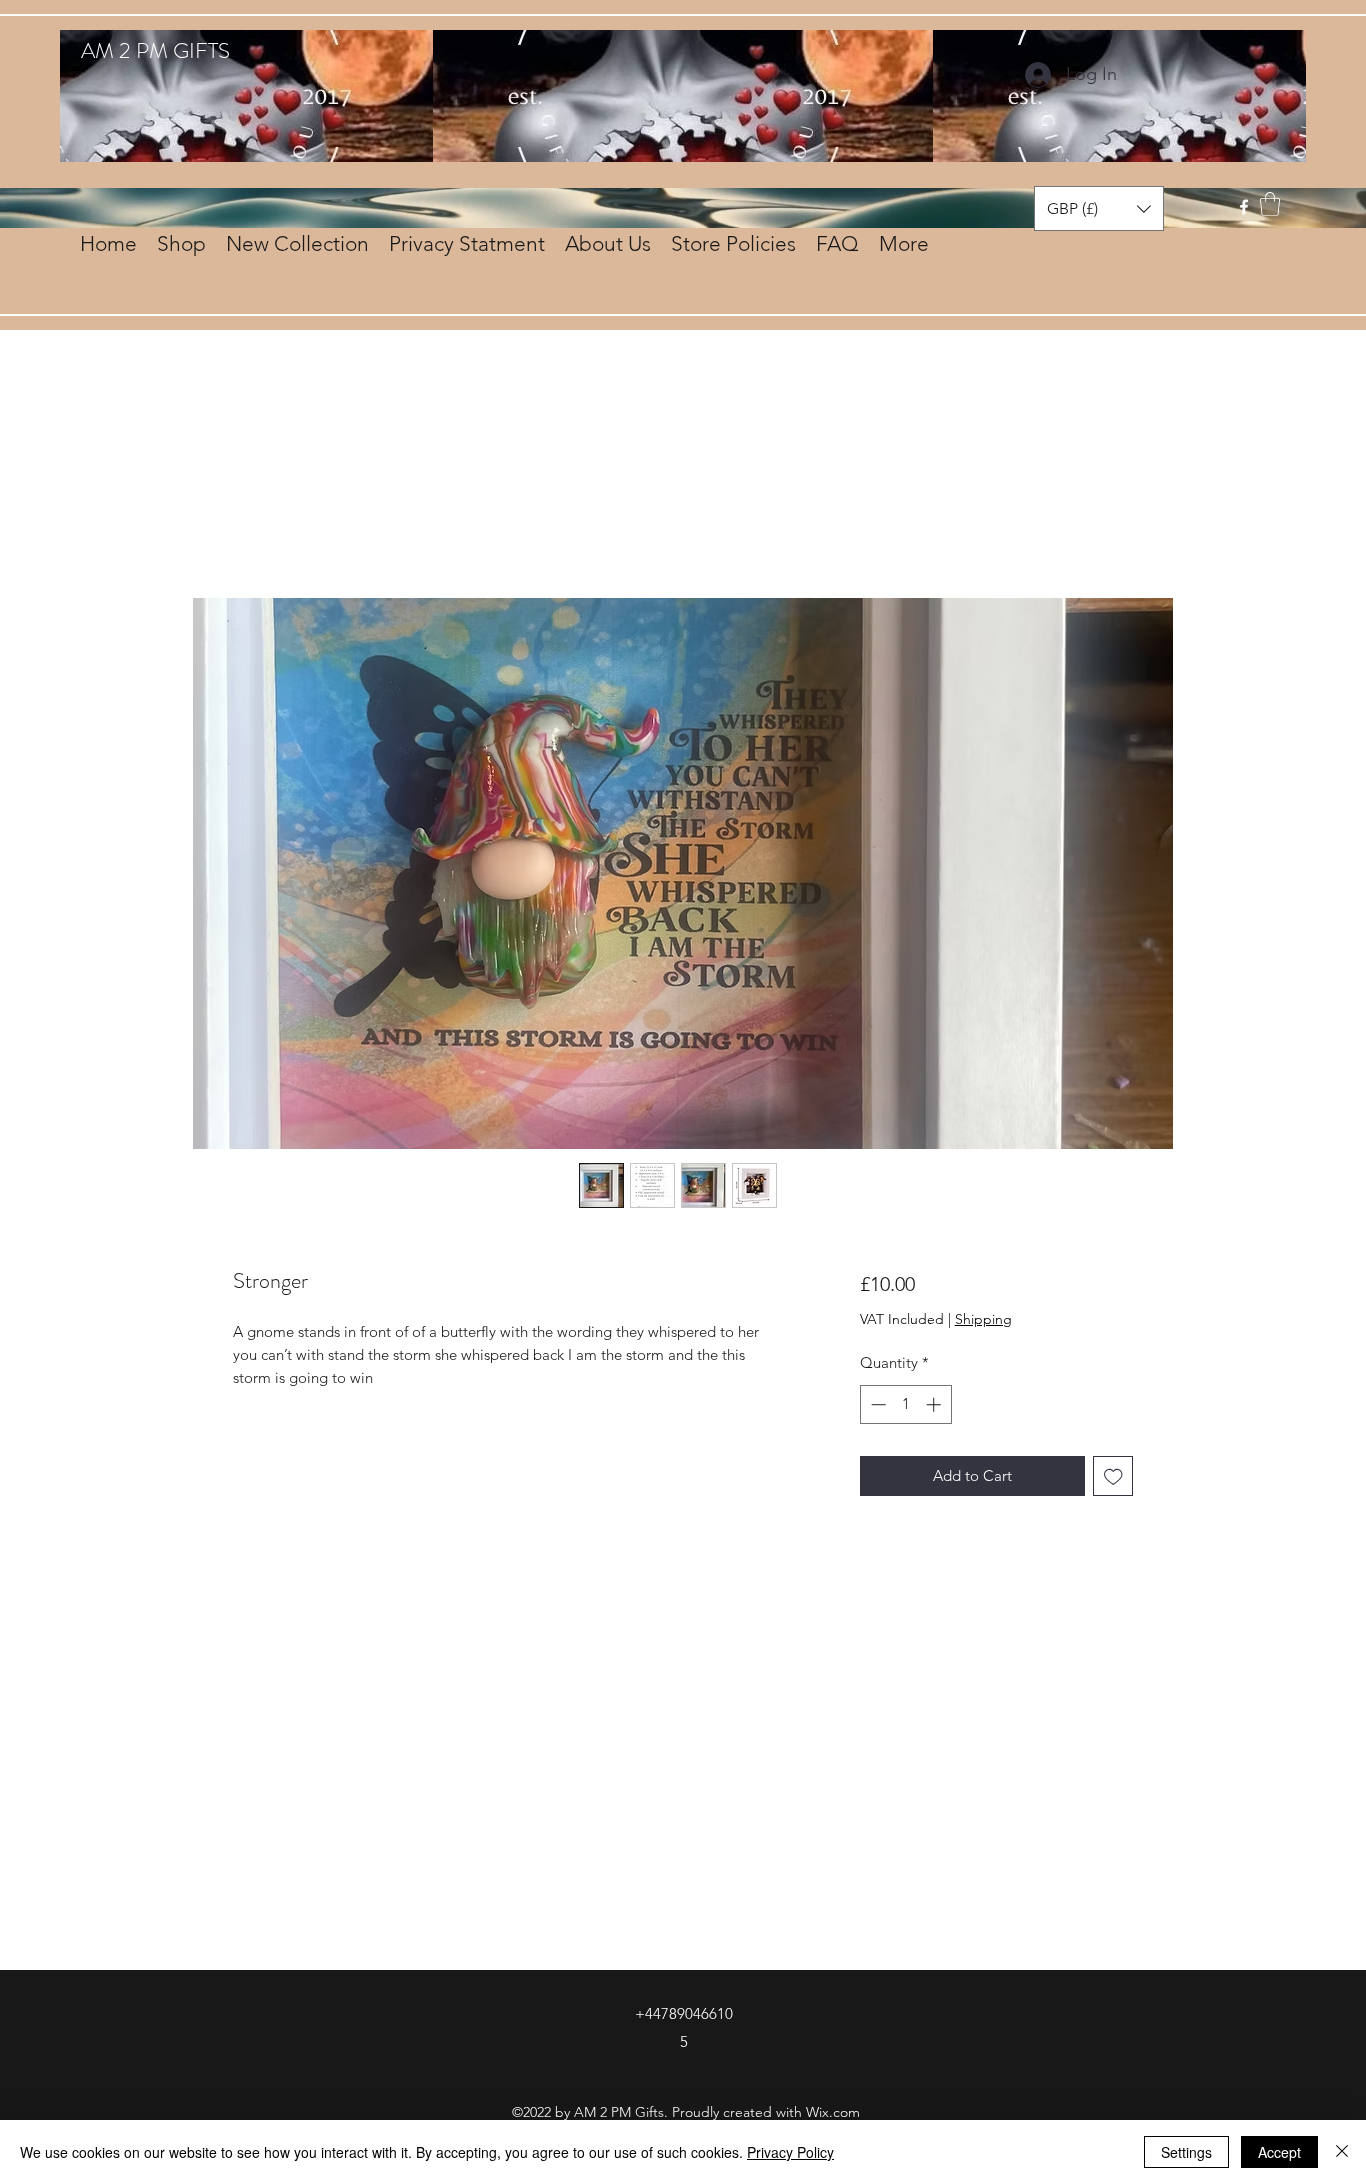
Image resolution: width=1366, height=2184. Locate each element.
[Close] (1342, 2152)
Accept (1279, 2152)
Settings (1186, 2152)
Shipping (983, 1319)
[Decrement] (876, 1404)
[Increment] (935, 1404)
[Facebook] (1244, 207)
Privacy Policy (790, 2152)
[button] (1270, 204)
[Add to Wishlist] (1113, 1476)
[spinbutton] (905, 1404)
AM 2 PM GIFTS (155, 50)
